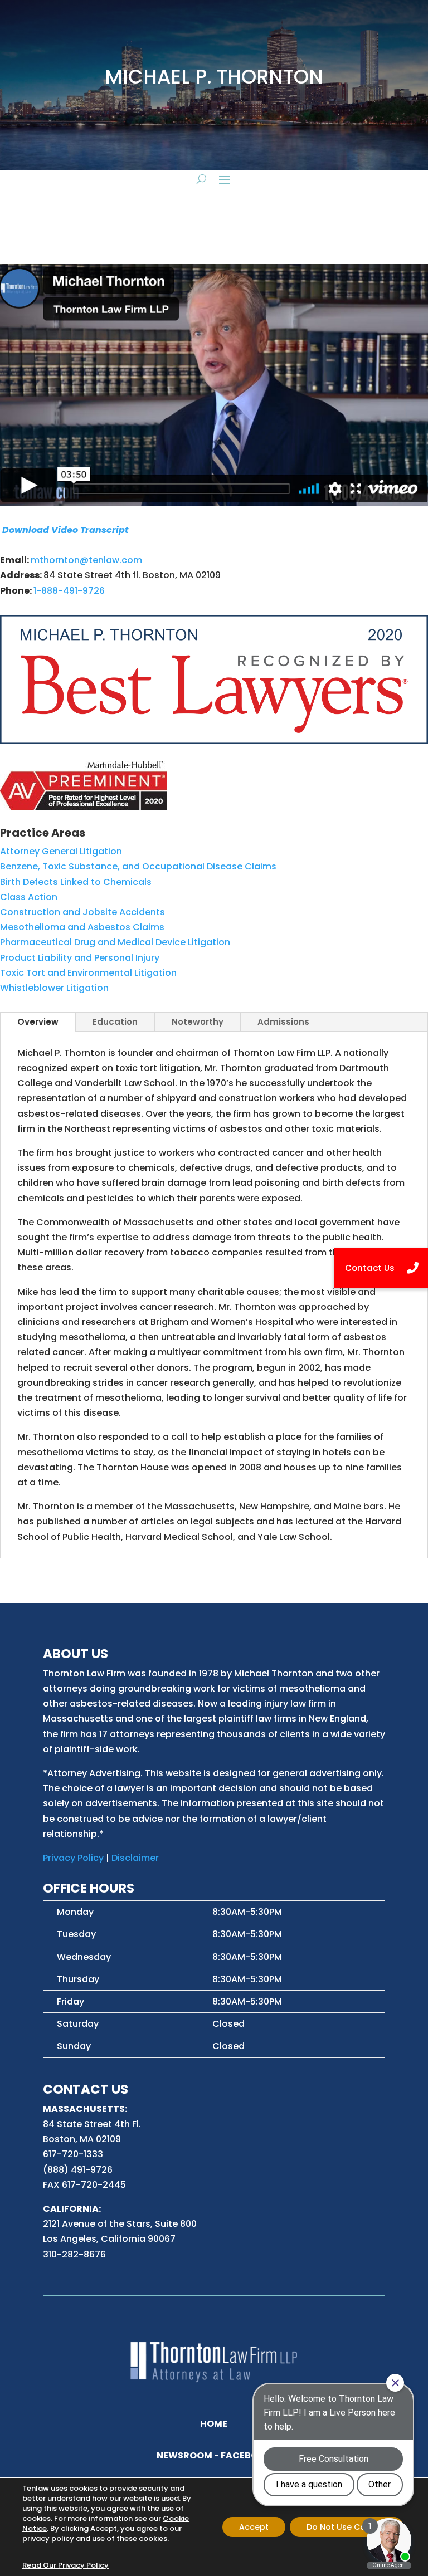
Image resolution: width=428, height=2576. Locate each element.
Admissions (283, 1022)
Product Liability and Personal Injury (80, 958)
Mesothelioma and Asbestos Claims (82, 927)
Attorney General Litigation (61, 851)
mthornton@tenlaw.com (86, 560)
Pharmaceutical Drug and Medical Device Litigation (115, 942)
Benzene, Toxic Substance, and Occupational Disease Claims (138, 866)
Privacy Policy (73, 1858)
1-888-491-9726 (69, 591)
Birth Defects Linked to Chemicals (76, 882)
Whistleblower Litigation (54, 988)
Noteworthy (198, 1022)
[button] (381, 1268)
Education (115, 1022)
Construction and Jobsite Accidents (82, 912)
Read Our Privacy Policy (65, 2565)
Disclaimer (135, 1858)
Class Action (29, 897)
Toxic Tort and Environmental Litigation (88, 973)
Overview (38, 1022)
